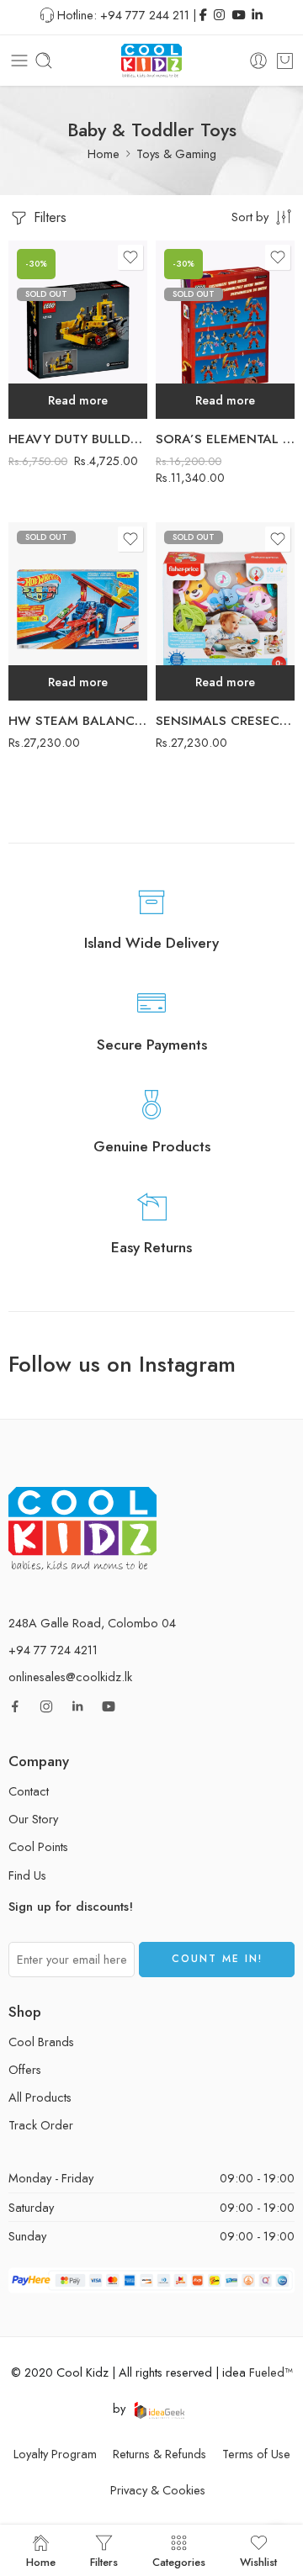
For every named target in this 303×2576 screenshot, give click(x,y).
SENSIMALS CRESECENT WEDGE (225, 721)
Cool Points (38, 1846)
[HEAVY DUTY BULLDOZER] (78, 330)
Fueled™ (271, 2372)
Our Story (33, 1819)
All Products (40, 2097)
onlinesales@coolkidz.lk (70, 1677)
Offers (25, 2069)
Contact (29, 1791)
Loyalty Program (55, 2454)
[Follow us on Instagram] (46, 1706)
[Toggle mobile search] (44, 61)
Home (104, 153)
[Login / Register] (258, 61)
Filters (48, 217)
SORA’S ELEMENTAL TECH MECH (225, 439)
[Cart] (285, 61)
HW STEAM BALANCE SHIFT (78, 721)
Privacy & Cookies (158, 2490)
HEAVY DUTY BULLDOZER (78, 439)
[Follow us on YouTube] (109, 1706)
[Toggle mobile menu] (19, 61)
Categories (179, 2561)
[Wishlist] (130, 257)
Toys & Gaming (176, 153)
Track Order (41, 2125)
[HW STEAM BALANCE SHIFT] (78, 611)
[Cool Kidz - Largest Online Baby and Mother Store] (151, 61)
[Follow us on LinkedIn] (77, 1706)
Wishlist (258, 2561)
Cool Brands (41, 2042)
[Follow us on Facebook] (15, 1706)
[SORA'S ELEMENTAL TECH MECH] (225, 330)
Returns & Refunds (159, 2454)
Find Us (27, 1875)
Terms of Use (256, 2454)
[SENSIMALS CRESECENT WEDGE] (225, 611)
